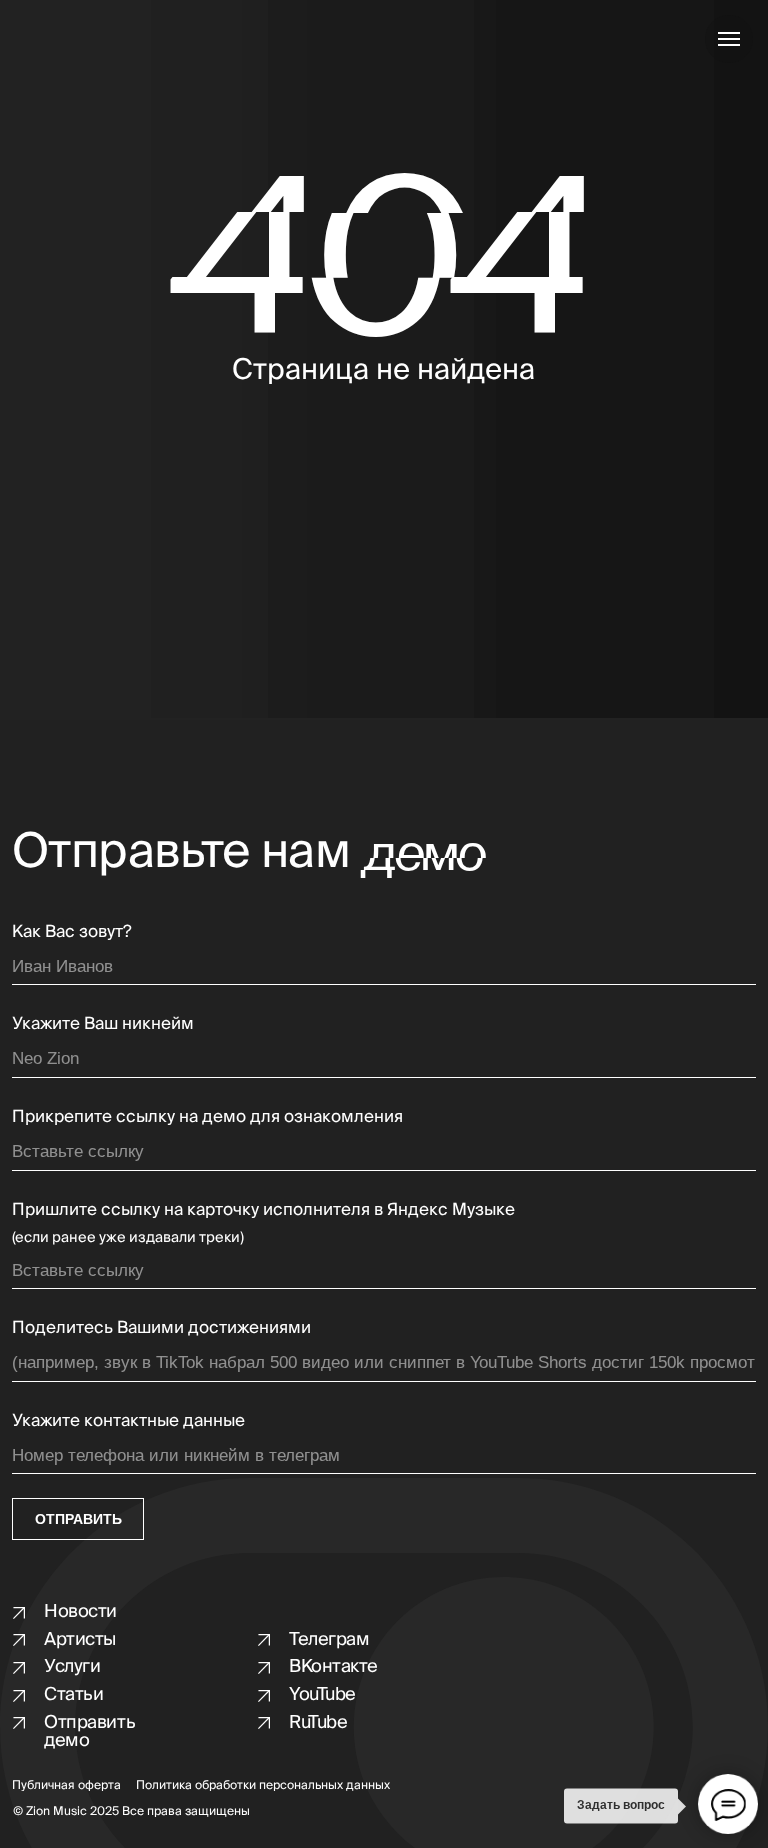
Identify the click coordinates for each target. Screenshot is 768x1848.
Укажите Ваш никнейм (103, 1023)
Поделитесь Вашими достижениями (161, 1327)
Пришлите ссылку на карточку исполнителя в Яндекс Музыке (263, 1209)
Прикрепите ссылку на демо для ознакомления (207, 1116)
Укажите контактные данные (128, 1420)
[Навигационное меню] (729, 39)
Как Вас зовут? (72, 931)
